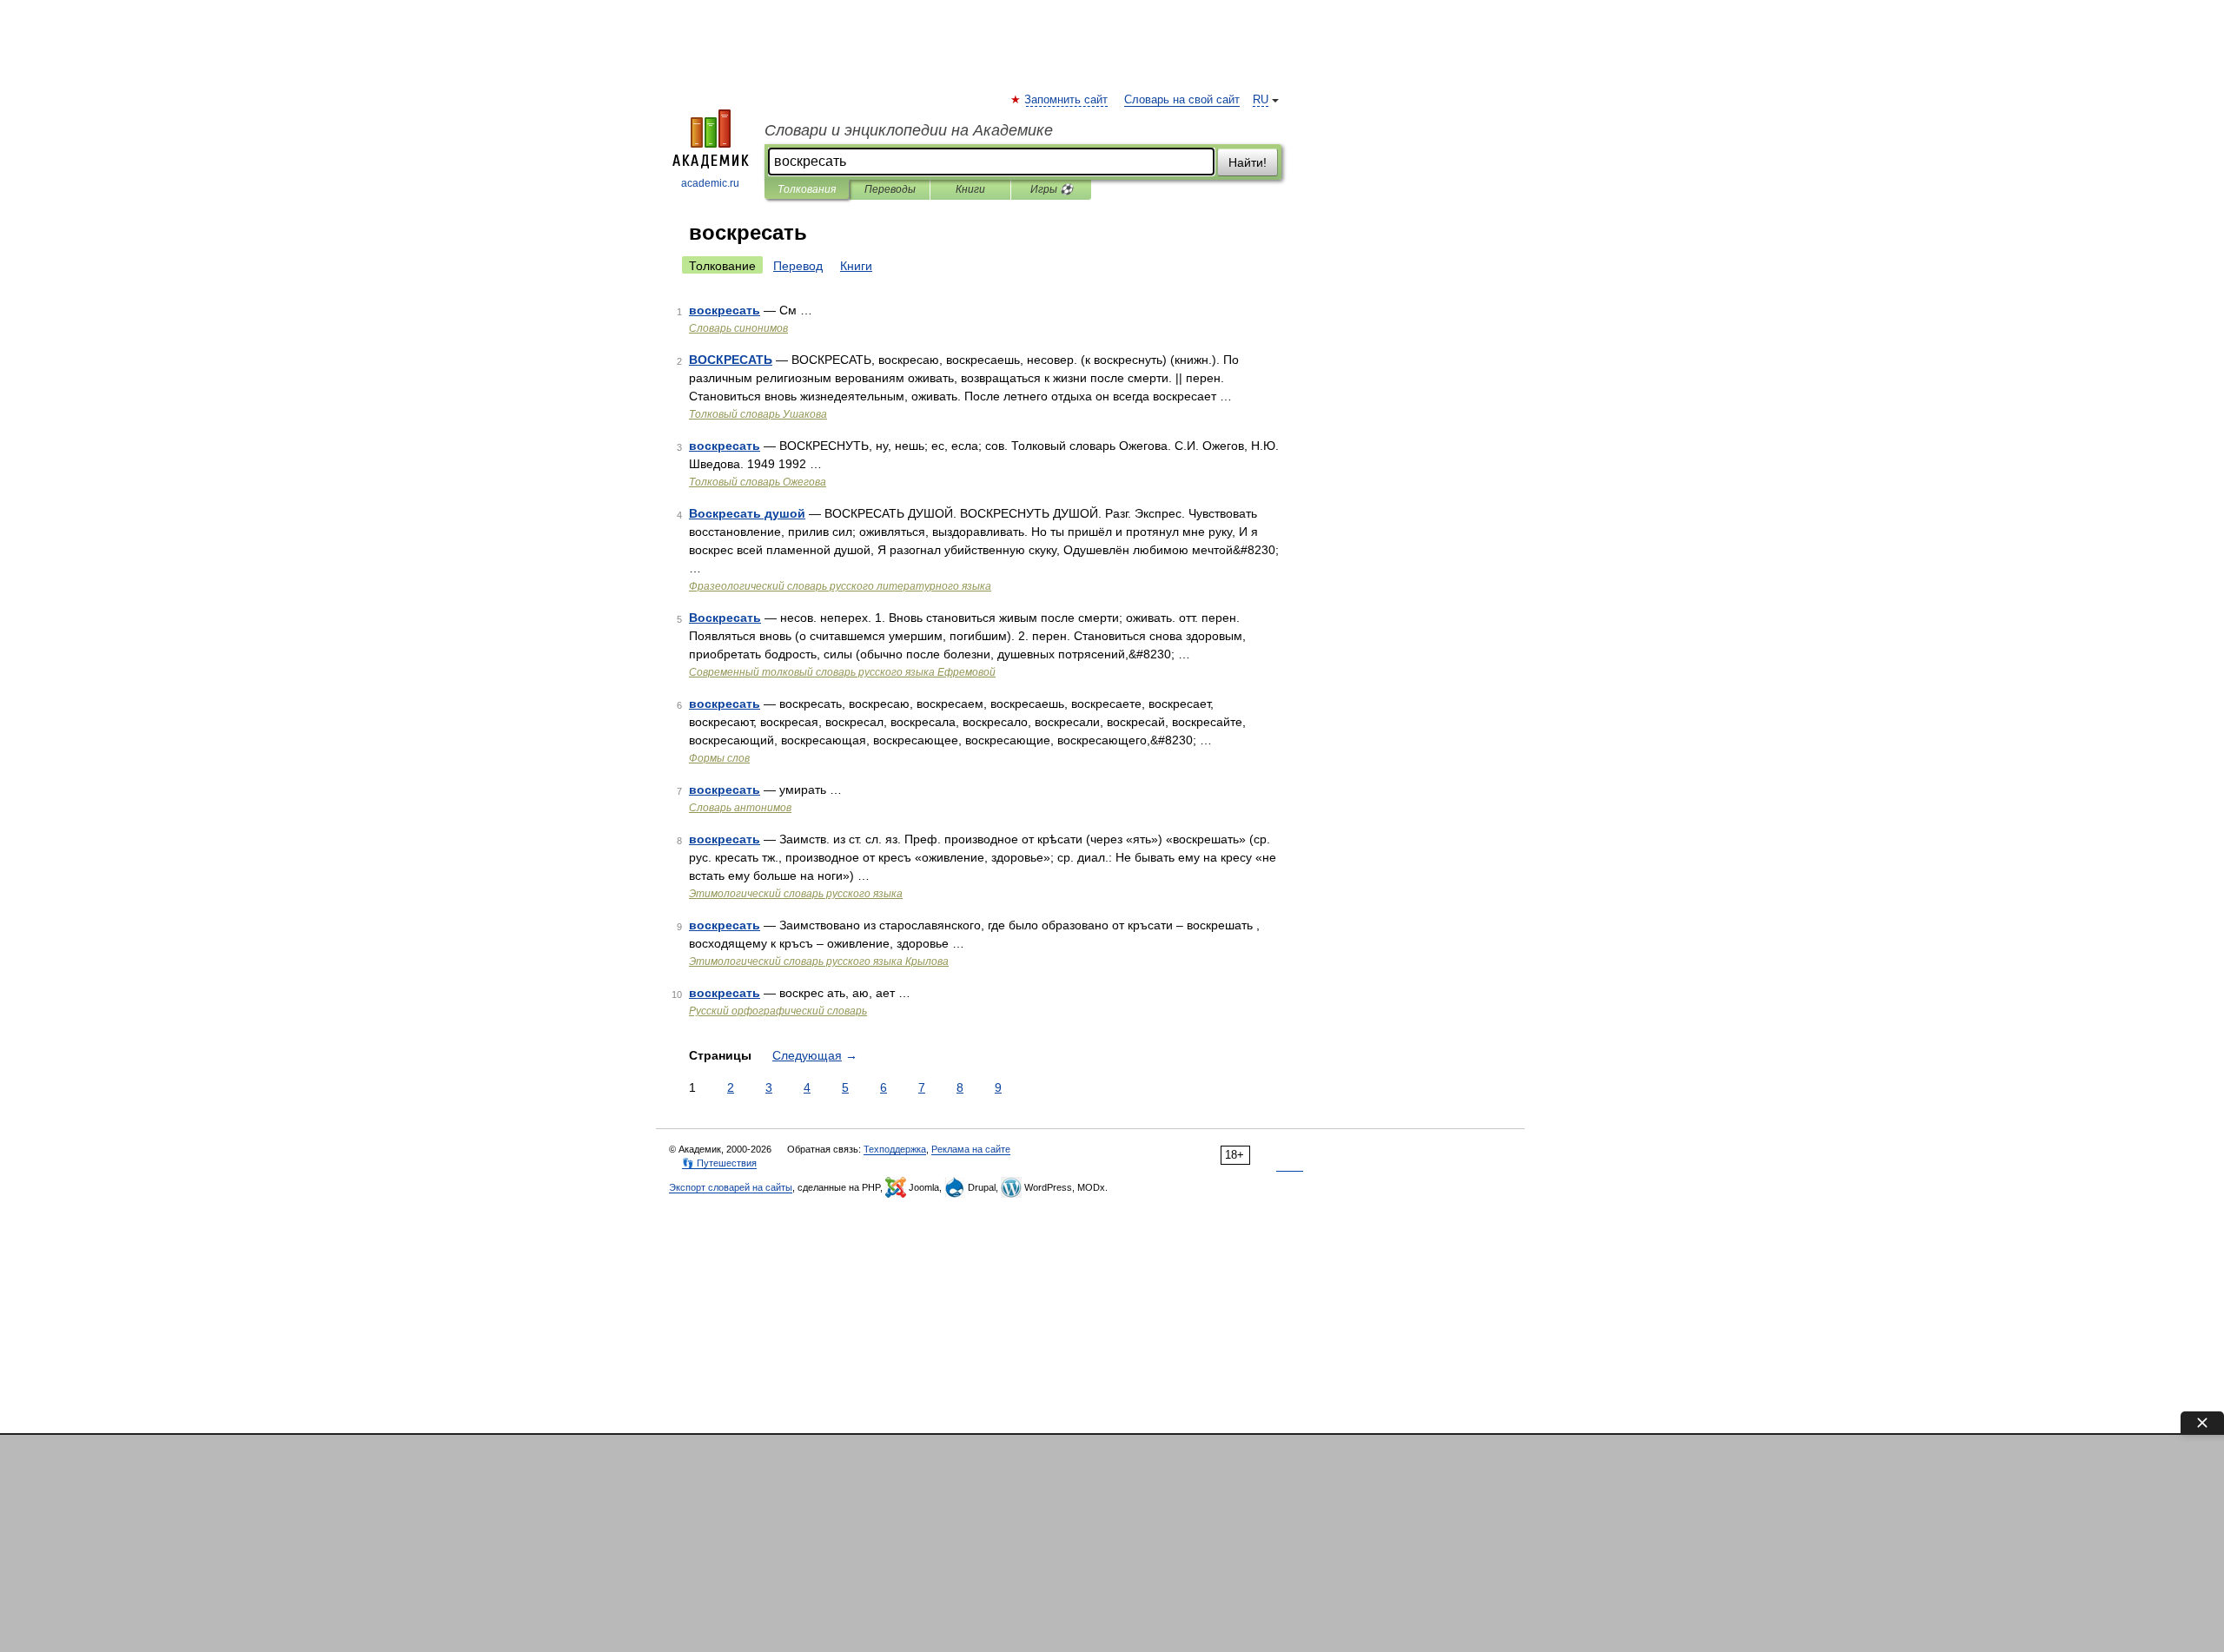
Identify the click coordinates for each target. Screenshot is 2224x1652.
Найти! (1248, 162)
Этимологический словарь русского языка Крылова (819, 961)
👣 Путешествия (719, 1163)
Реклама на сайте (971, 1149)
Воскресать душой (747, 513)
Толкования (807, 189)
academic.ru (710, 183)
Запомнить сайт (1067, 100)
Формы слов (719, 758)
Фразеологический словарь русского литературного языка (840, 586)
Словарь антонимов (740, 808)
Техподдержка (895, 1149)
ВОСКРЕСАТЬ (731, 360)
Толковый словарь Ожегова (758, 482)
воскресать (725, 310)
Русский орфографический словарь (778, 1011)
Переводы (890, 189)
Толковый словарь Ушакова (758, 414)
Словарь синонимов (738, 328)
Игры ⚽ (1052, 189)
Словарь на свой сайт (1182, 100)
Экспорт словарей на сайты (731, 1187)
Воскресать (725, 618)
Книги (970, 189)
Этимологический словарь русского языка (796, 894)
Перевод (798, 266)
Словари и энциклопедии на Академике (909, 130)
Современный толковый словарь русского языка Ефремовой (842, 672)
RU (1261, 100)
